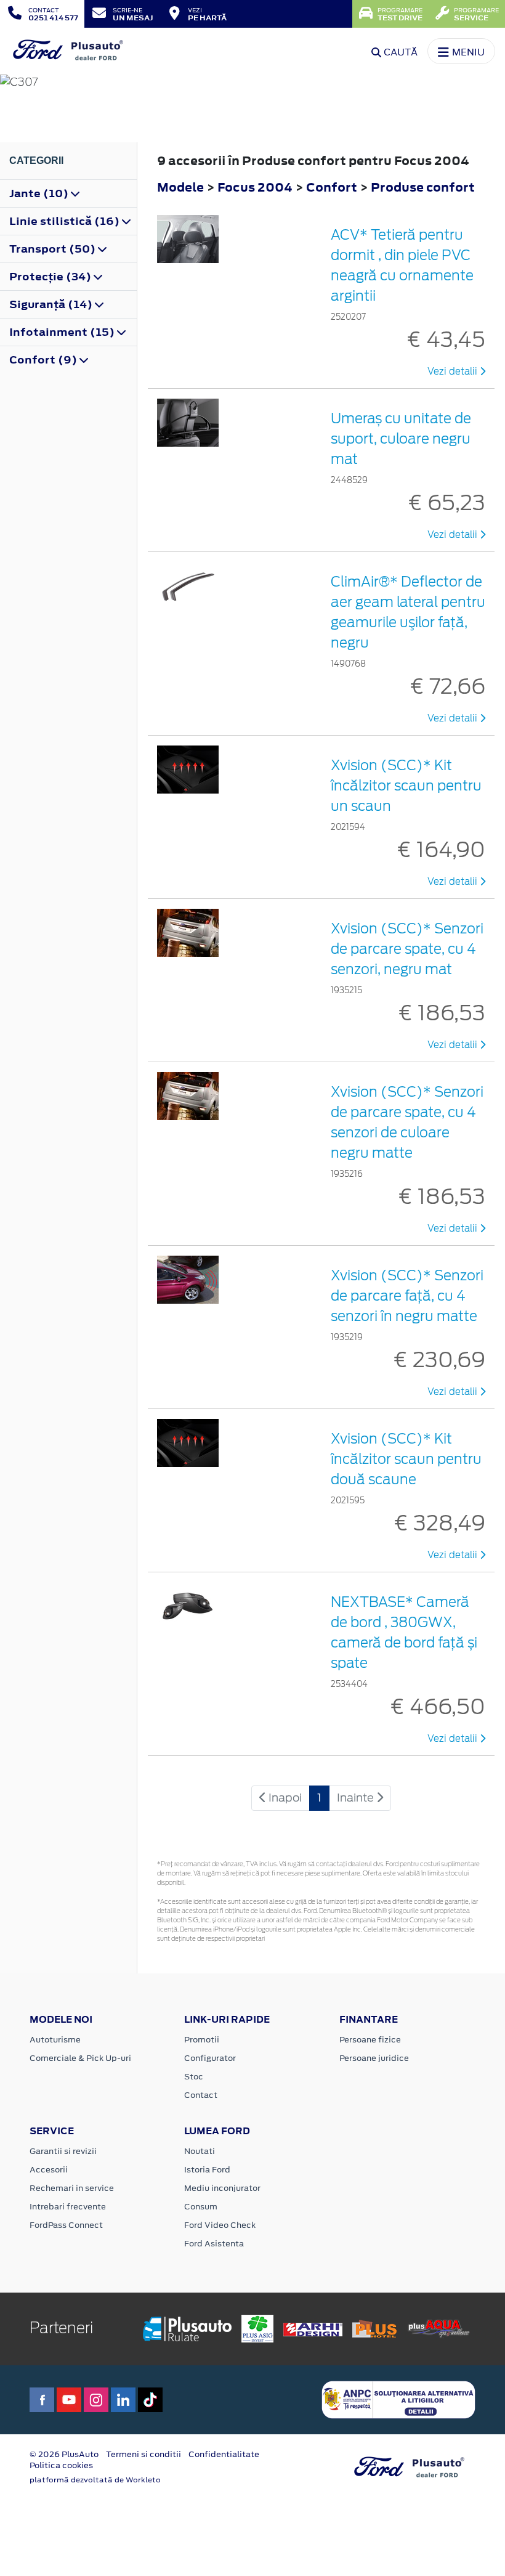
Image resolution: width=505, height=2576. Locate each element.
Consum (201, 2207)
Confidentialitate (224, 2454)
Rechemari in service (72, 2188)
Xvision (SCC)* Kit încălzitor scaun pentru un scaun (406, 786)
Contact (201, 2095)
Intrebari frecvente (68, 2207)
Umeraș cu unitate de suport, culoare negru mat (401, 439)
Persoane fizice (370, 2040)
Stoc (194, 2077)
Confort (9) (44, 360)
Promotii (202, 2040)
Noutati (200, 2151)
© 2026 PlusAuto (64, 2454)
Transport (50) (54, 249)
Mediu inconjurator (222, 2188)
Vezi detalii (454, 372)
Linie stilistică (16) (66, 221)
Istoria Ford (207, 2170)
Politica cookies (61, 2465)
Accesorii (49, 2170)
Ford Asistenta (214, 2244)
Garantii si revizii (63, 2151)
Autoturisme (55, 2040)
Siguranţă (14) (52, 304)
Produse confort (423, 187)
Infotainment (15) (63, 332)
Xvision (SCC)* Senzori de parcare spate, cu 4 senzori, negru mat (407, 949)
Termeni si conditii (143, 2454)
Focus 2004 (255, 187)
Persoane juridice (374, 2058)
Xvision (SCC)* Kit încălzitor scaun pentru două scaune (406, 1459)
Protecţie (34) (51, 277)
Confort (333, 187)
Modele (180, 187)
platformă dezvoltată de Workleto (95, 2480)
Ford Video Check (220, 2225)
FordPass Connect (66, 2225)
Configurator (210, 2058)
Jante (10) (40, 193)
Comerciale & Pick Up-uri (80, 2058)
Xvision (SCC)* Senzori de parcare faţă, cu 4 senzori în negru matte (407, 1296)
